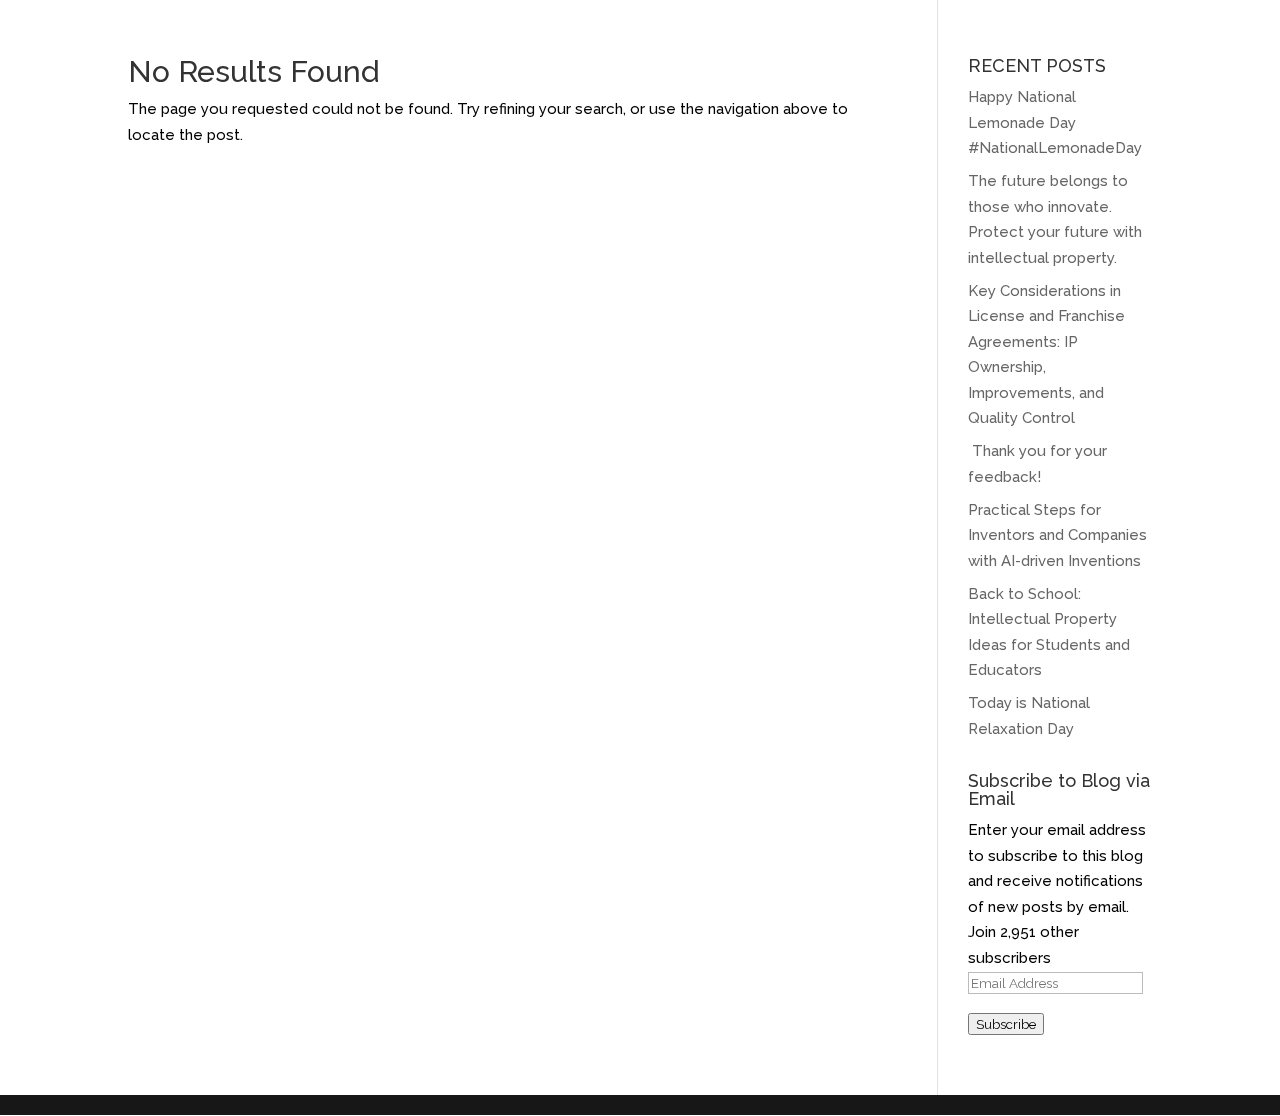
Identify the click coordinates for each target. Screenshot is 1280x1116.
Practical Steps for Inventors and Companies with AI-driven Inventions (1057, 535)
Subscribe (1006, 1024)
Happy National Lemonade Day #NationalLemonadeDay (1055, 122)
